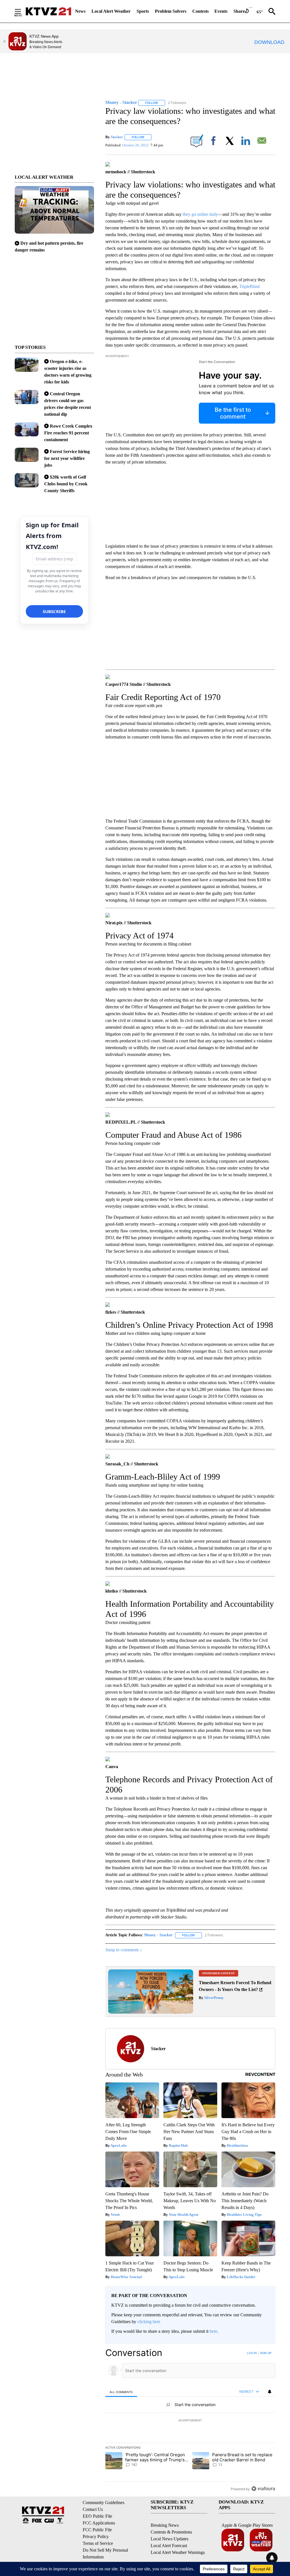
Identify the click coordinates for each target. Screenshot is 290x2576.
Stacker (117, 137)
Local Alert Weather (111, 11)
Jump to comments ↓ (124, 1950)
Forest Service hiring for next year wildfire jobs (67, 458)
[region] (190, 2421)
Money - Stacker (158, 1935)
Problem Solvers (171, 11)
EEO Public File (97, 2516)
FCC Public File (97, 2530)
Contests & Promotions (171, 2532)
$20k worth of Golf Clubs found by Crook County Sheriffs (66, 484)
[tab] (121, 2392)
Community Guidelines (104, 2503)
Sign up (266, 2353)
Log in (252, 2353)
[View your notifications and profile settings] (270, 2392)
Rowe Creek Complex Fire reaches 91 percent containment (68, 433)
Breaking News (165, 2525)
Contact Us (93, 2509)
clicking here (149, 2322)
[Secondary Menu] (22, 11)
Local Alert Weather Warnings (178, 2552)
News (80, 11)
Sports (143, 11)
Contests (201, 11)
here (213, 2331)
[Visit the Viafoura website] (263, 2489)
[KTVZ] (48, 11)
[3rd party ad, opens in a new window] (151, 2012)
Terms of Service (98, 2543)
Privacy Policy (96, 2536)
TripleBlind (250, 286)
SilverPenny (214, 1998)
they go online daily (200, 214)
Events (221, 11)
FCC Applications (99, 2523)
